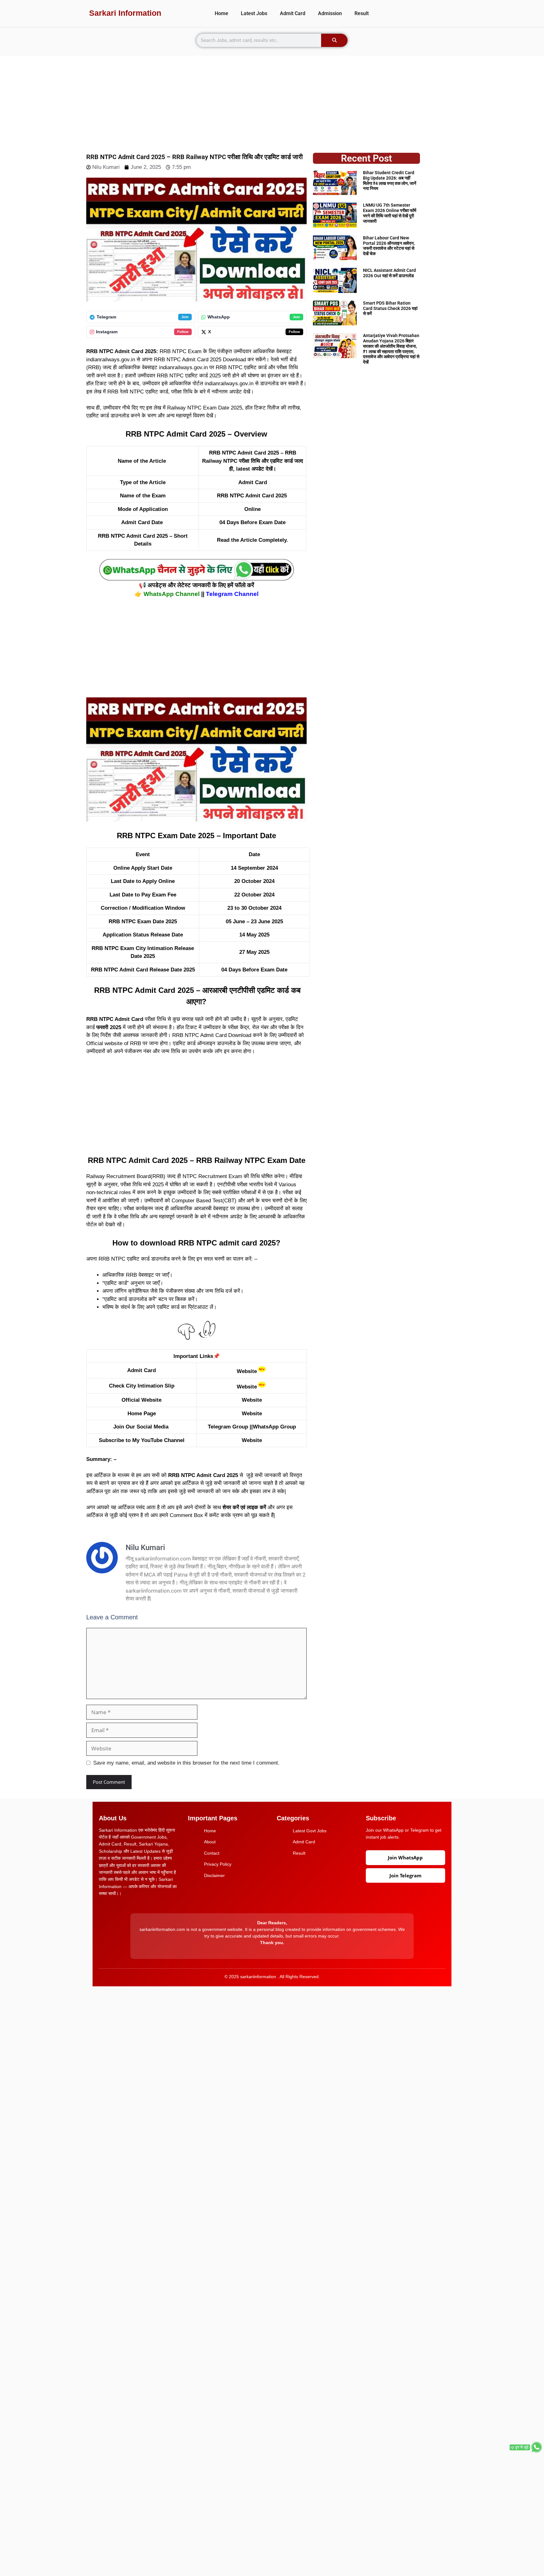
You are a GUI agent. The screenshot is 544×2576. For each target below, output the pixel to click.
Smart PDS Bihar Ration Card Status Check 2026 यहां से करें (390, 308)
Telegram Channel (232, 594)
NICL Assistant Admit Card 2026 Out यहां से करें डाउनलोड (389, 273)
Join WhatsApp (405, 1858)
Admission (330, 13)
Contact (212, 1853)
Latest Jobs (254, 13)
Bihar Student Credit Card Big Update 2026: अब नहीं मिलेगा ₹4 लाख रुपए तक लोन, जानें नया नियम (390, 180)
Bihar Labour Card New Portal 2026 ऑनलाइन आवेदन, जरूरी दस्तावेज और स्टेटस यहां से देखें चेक (389, 246)
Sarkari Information (125, 13)
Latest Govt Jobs (310, 1831)
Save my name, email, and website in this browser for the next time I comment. (186, 1763)
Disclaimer (214, 1875)
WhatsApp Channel (172, 594)
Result (362, 13)
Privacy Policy (218, 1864)
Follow (183, 332)
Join (185, 317)
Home (221, 13)
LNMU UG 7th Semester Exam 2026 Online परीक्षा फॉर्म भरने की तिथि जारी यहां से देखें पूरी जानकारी (390, 213)
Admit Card (293, 13)
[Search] (334, 40)
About (210, 1842)
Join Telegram (405, 1875)
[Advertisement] (272, 100)
